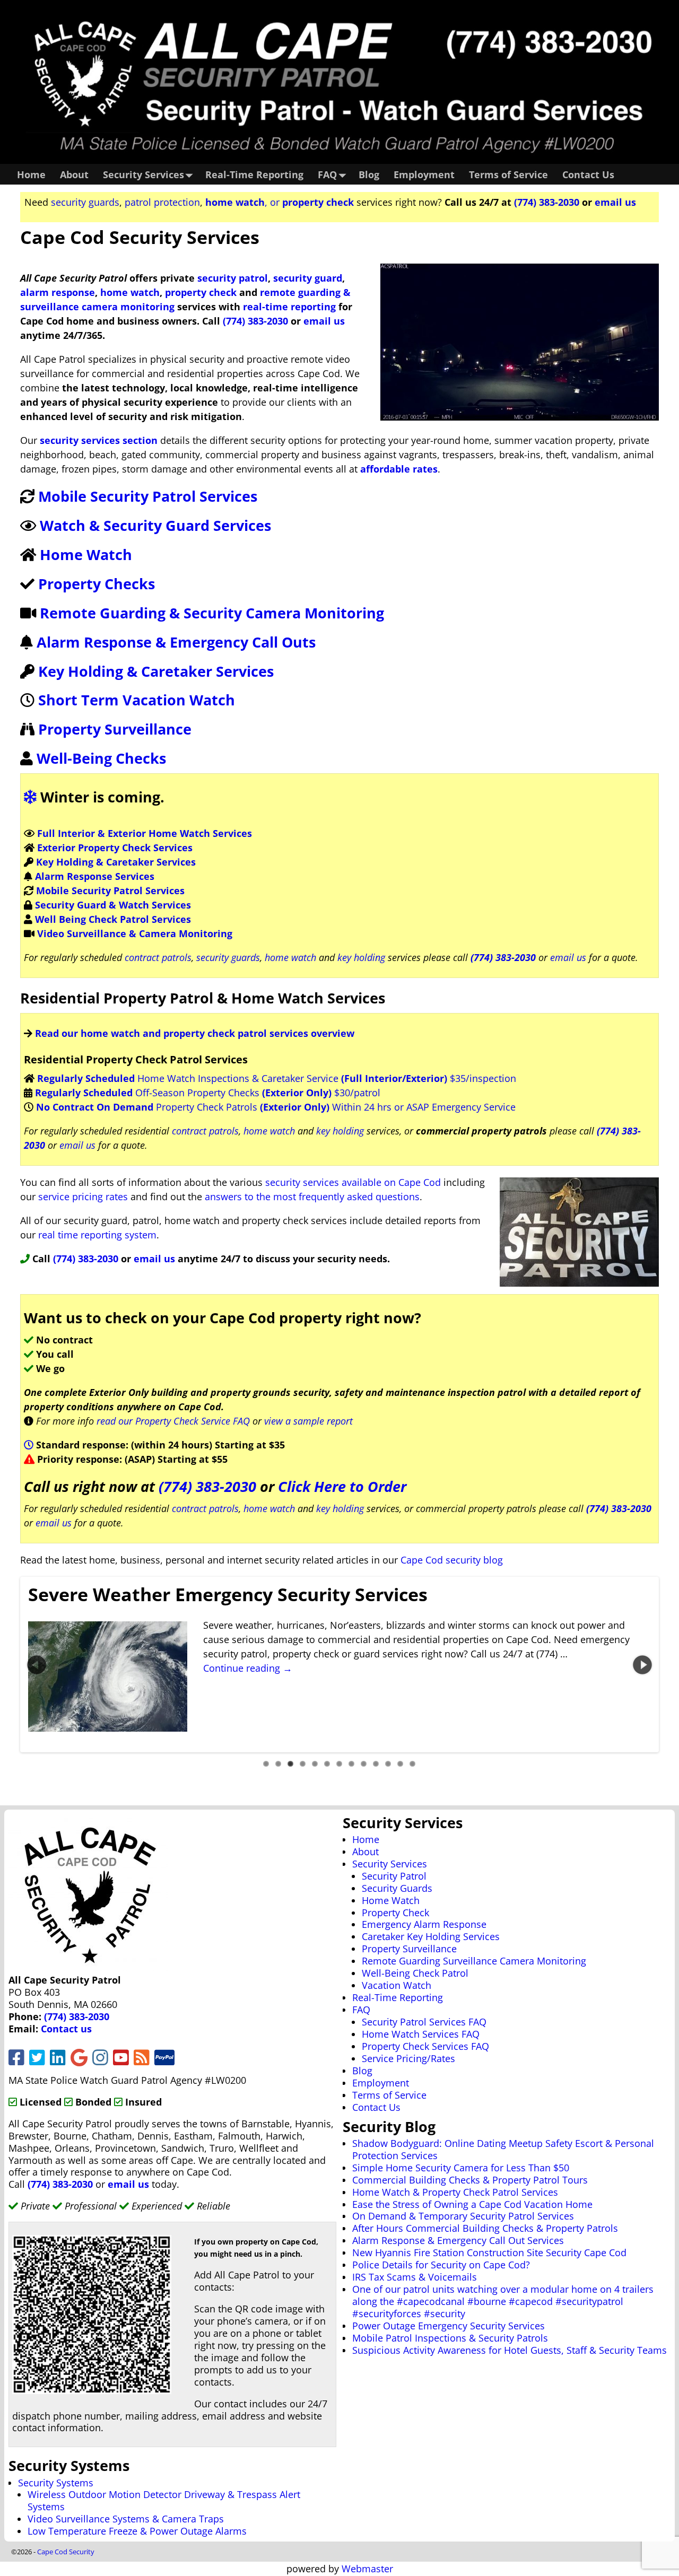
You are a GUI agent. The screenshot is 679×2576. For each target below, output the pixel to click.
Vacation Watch (397, 1985)
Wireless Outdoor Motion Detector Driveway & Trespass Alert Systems (164, 2500)
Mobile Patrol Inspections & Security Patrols (450, 2338)
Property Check (395, 1913)
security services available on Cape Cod (353, 1182)
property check (201, 292)
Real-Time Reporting (254, 174)
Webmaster (367, 2569)
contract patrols (158, 957)
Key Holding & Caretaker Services (156, 671)
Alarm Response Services (95, 876)
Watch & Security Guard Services (155, 525)
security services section (99, 440)
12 (400, 1764)
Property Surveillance (115, 729)
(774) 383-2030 (547, 202)
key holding (361, 957)
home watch (130, 292)
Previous (34, 1664)
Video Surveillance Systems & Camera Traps (126, 2519)
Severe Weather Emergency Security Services (228, 1594)
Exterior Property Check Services (115, 848)
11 (388, 1764)
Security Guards (397, 1888)
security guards (85, 202)
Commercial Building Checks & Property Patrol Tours (470, 2180)
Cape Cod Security (66, 2552)
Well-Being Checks (101, 758)
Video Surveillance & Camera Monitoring (135, 933)
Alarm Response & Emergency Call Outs (176, 642)
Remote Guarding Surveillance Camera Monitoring (474, 1961)
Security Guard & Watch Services (113, 905)
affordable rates (398, 469)
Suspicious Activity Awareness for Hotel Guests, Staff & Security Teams (510, 2350)
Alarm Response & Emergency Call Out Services (458, 2240)
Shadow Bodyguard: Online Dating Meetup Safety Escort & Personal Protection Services (503, 2149)
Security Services (143, 174)
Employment (424, 174)
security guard (308, 278)
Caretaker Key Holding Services (431, 1936)
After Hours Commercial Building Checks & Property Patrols (485, 2228)
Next (645, 1664)
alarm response (58, 292)
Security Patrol (394, 1876)
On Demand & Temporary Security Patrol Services (463, 2216)
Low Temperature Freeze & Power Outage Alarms (137, 2531)
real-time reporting (289, 307)
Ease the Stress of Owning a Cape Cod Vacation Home (472, 2204)
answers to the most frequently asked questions (312, 1197)
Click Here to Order (342, 1486)
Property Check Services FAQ (425, 2046)
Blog (369, 174)
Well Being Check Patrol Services (113, 919)
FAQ (327, 174)
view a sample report (308, 1421)
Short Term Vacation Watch (137, 700)
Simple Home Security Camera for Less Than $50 (461, 2168)
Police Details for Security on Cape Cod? (441, 2265)
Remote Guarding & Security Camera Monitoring (212, 613)
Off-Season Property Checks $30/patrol (208, 1093)
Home (31, 174)
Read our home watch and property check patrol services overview (195, 1033)
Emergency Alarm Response (424, 1924)
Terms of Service (508, 174)
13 (412, 1764)
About (74, 174)
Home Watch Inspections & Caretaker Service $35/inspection (277, 1078)
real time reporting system (97, 1235)
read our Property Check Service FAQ (173, 1421)
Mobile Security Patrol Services (148, 496)
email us (615, 202)
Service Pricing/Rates (408, 2058)
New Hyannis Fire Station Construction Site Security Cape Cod (489, 2252)
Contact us (66, 2029)
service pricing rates (83, 1197)
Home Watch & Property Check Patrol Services (455, 2192)
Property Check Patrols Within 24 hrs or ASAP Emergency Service (276, 1107)
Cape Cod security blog (452, 1560)
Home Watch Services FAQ (421, 2034)
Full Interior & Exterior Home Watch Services (145, 833)
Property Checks (97, 584)
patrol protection (162, 202)
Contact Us (588, 174)
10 (376, 1764)
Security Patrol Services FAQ (424, 2022)
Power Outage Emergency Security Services (449, 2326)
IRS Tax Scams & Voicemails (415, 2277)
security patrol (233, 278)
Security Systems (56, 2483)
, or (280, 202)
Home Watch (86, 555)
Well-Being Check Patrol (415, 1973)
